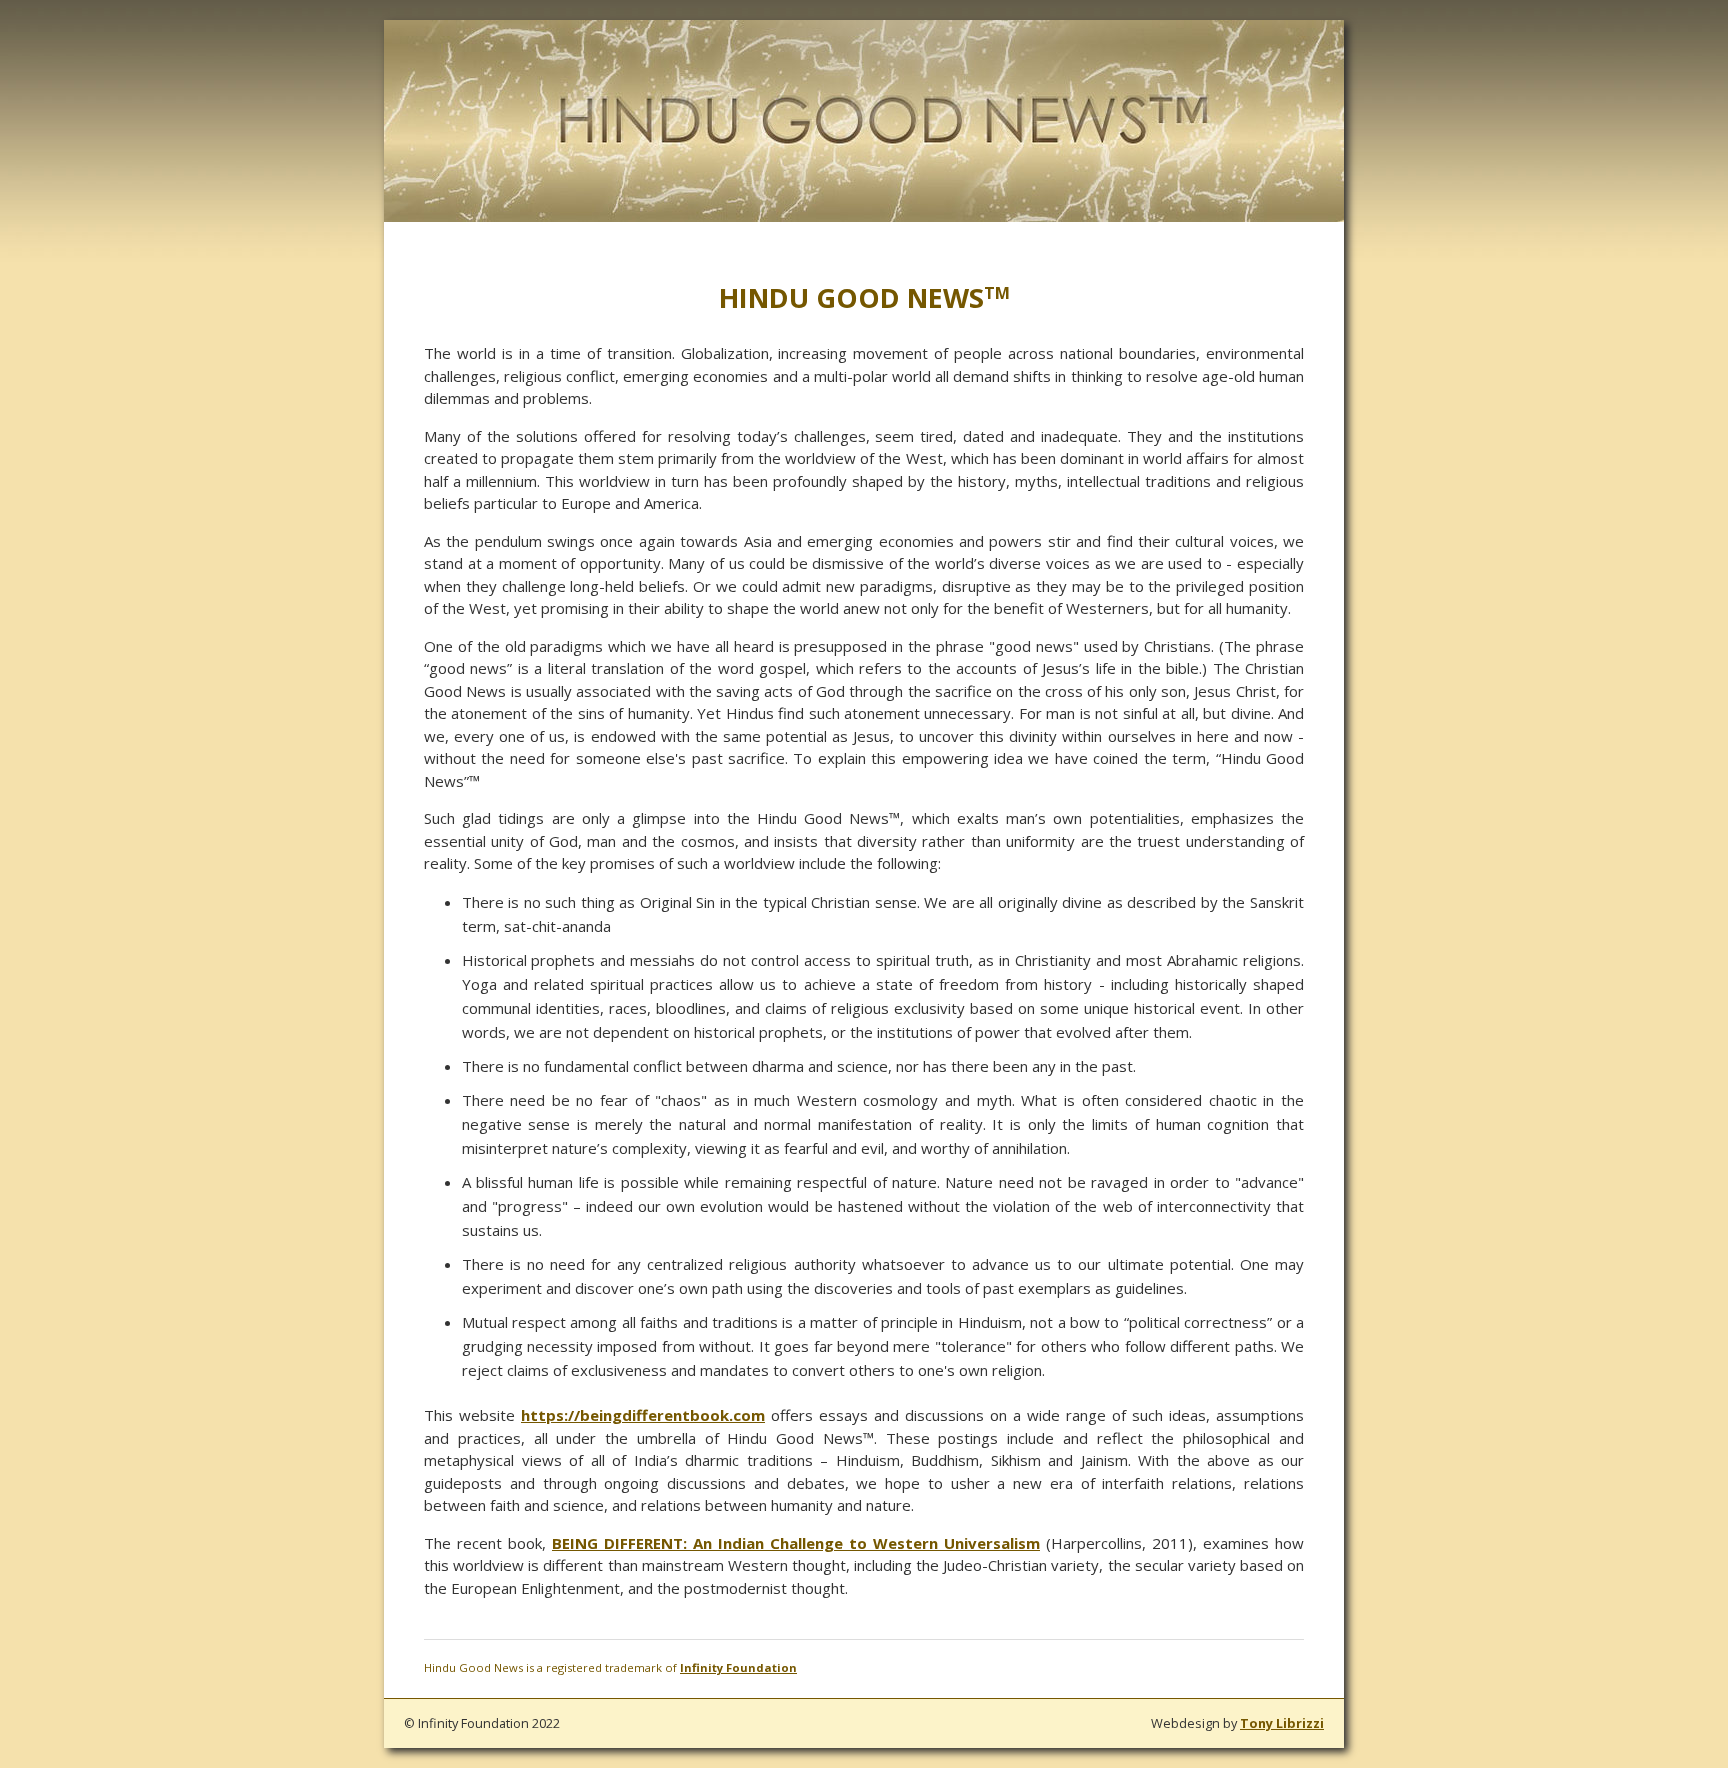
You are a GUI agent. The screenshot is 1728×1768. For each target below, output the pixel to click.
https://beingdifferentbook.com (643, 1415)
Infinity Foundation (738, 1667)
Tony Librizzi (1282, 1723)
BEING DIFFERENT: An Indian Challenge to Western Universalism (796, 1543)
